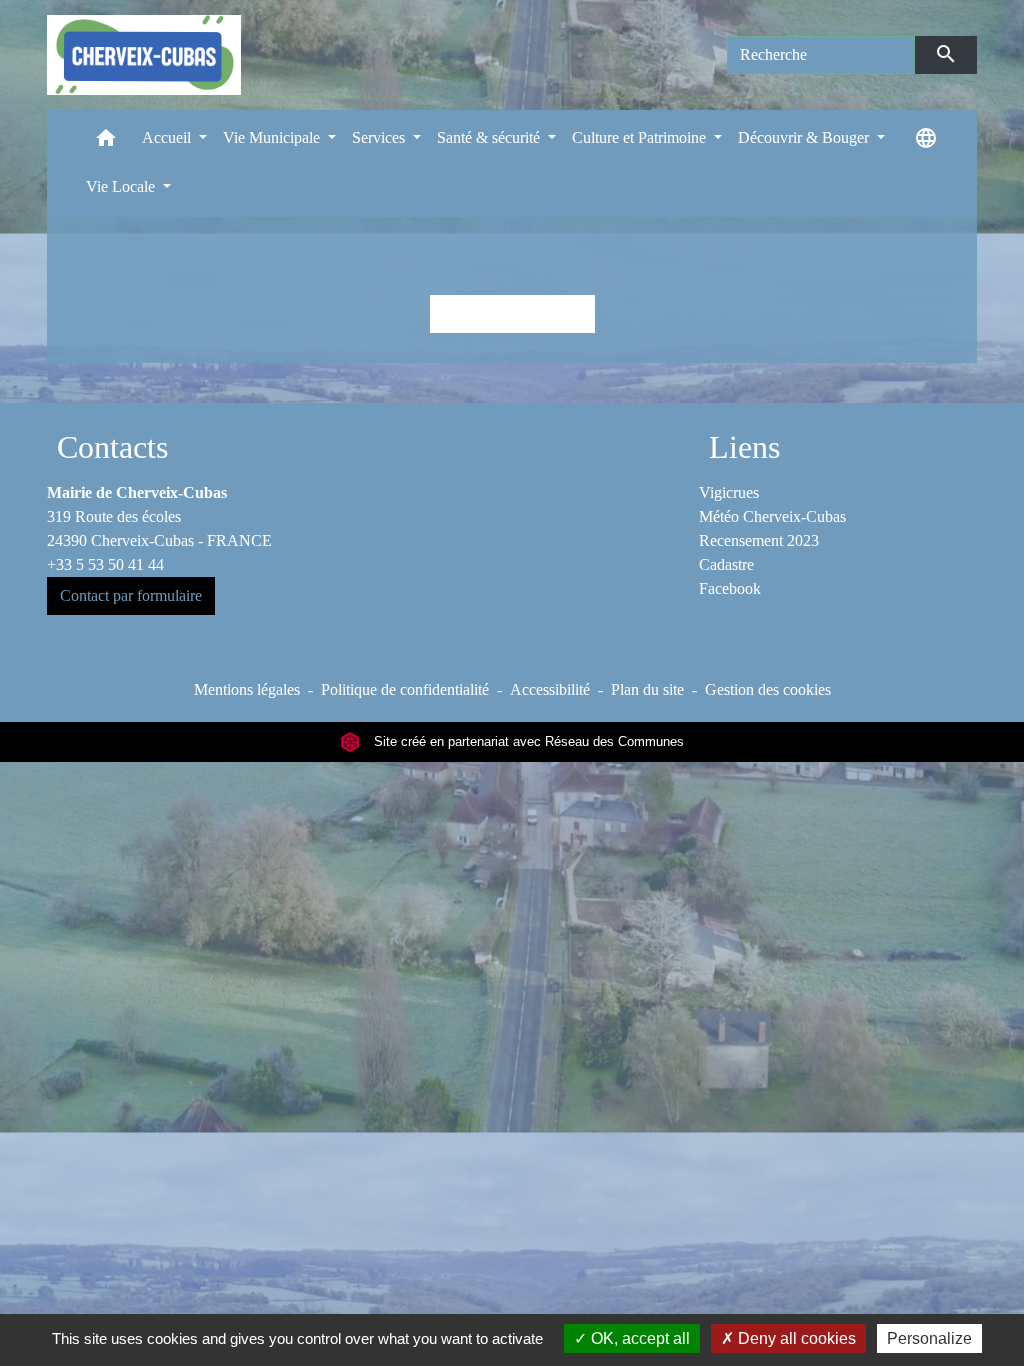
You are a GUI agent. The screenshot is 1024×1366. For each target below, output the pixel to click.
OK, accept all (638, 1338)
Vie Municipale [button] (273, 137)
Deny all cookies (795, 1338)
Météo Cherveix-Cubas (772, 516)
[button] (106, 142)
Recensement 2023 (759, 540)
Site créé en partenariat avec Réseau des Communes (527, 741)
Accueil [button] (168, 137)
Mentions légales (247, 689)
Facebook (730, 588)
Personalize (929, 1338)
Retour (512, 313)
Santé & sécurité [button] (490, 137)
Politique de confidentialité (405, 689)
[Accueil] (144, 55)
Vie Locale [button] (122, 186)
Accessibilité (550, 689)
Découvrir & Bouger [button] (805, 137)
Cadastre (726, 564)
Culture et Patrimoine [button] (641, 137)
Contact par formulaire (131, 595)
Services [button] (380, 137)
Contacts (112, 447)
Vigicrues (729, 492)
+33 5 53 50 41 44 (105, 564)
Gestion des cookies (768, 689)
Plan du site (647, 689)
